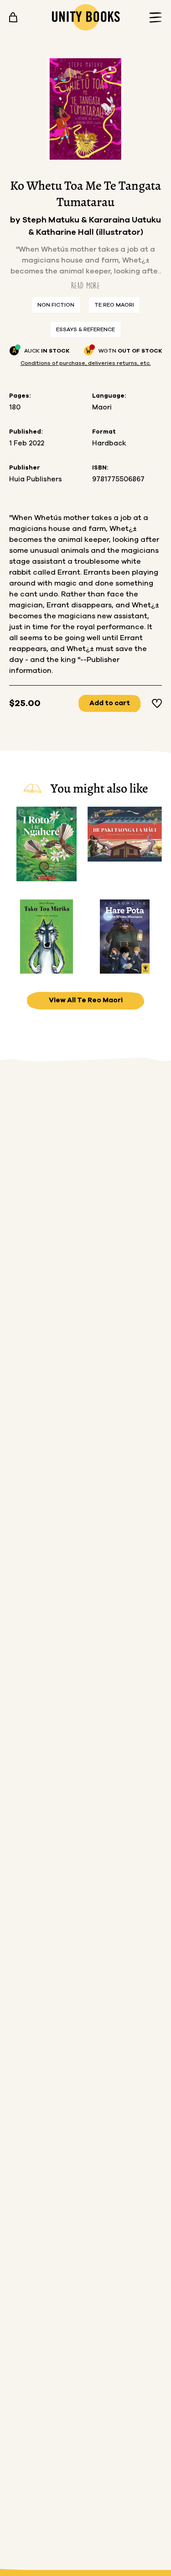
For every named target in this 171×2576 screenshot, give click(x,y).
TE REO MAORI (114, 305)
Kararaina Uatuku (125, 220)
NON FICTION (56, 305)
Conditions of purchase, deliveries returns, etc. (86, 363)
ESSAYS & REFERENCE (85, 329)
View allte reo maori (86, 1000)
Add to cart (110, 703)
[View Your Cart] (13, 17)
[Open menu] (153, 18)
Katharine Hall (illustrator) (90, 232)
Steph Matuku (52, 220)
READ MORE (85, 285)
